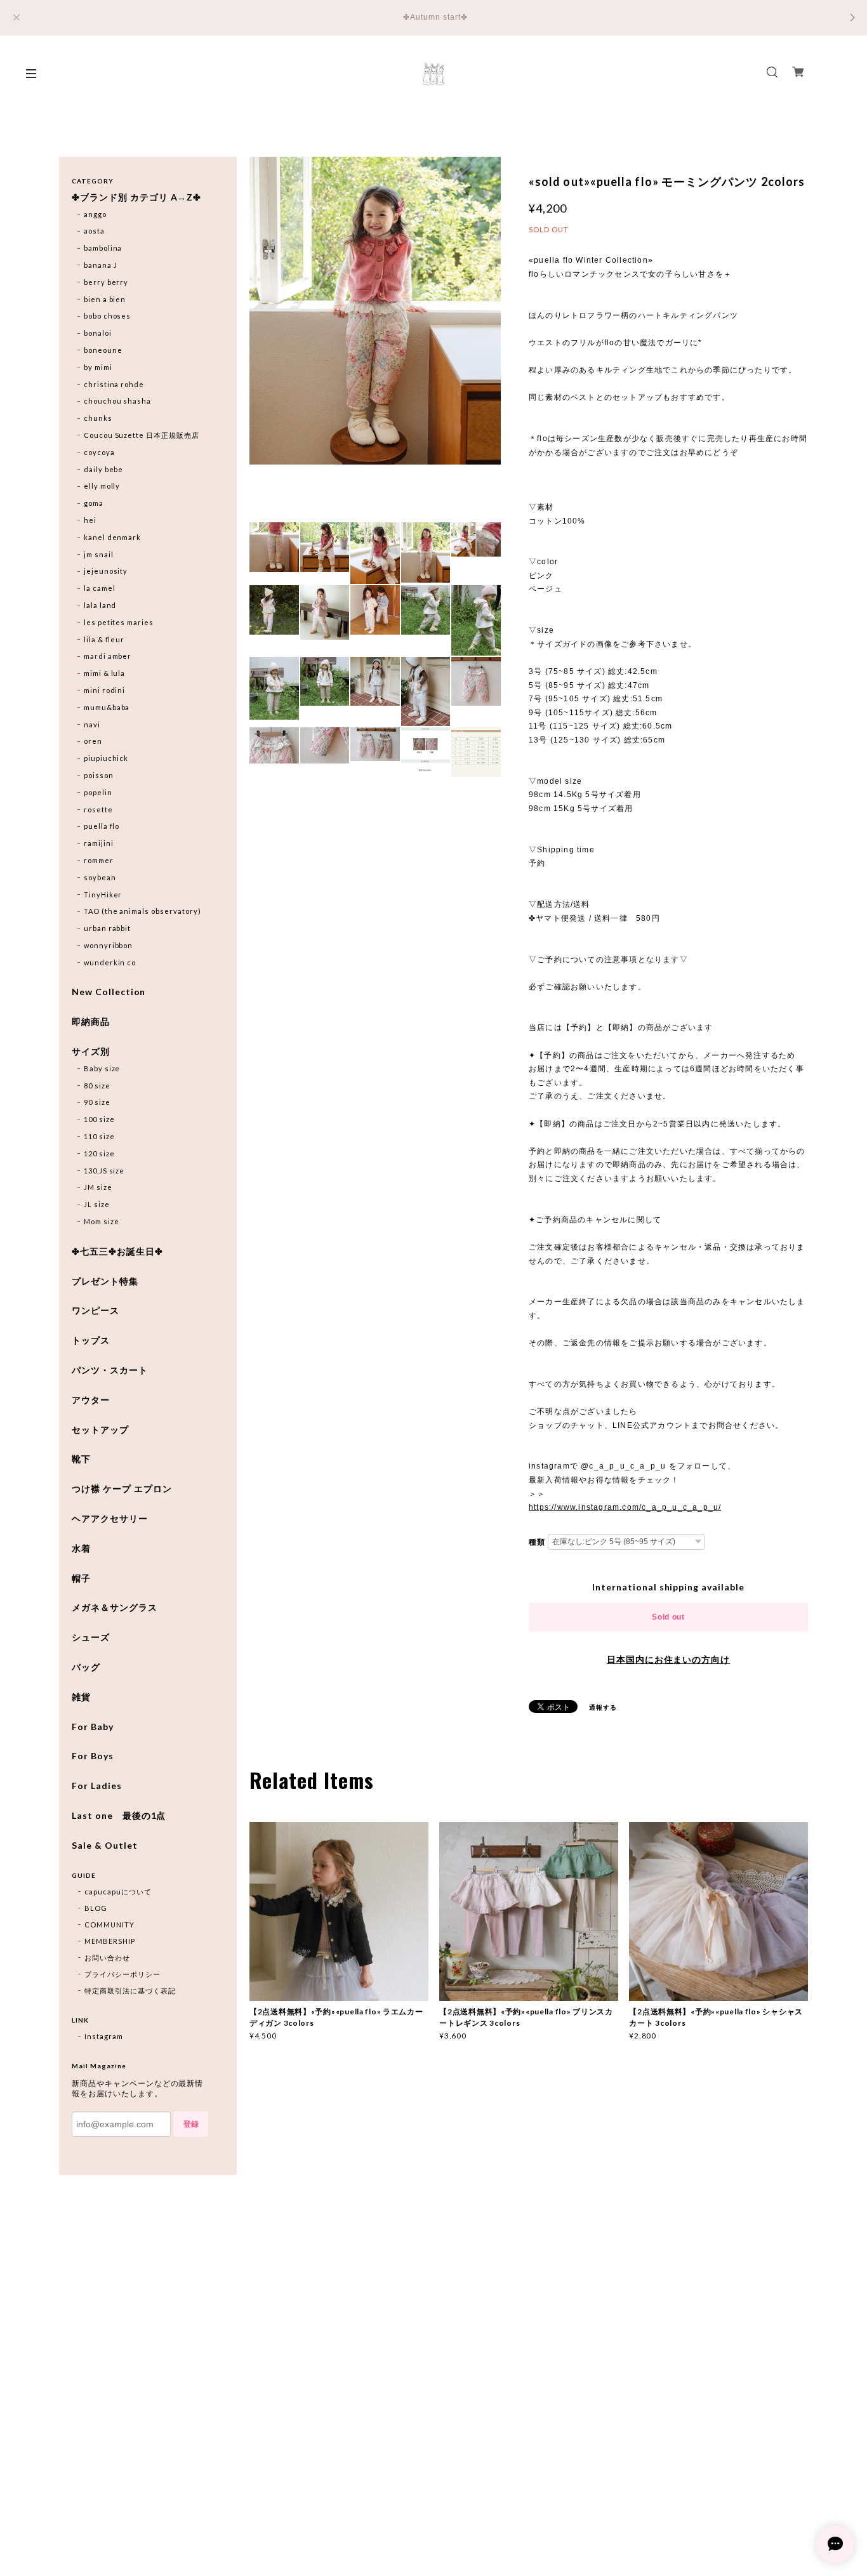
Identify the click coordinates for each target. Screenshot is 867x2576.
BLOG (96, 1908)
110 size (99, 1136)
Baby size (102, 1068)
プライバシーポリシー (122, 1974)
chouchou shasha (117, 401)
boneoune (103, 350)
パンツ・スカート (110, 1370)
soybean (100, 877)
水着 (81, 1549)
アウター (91, 1400)
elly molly (102, 486)
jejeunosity (106, 571)
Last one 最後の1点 (119, 1816)
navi (92, 724)
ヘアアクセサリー (110, 1519)
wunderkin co (110, 962)
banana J (101, 265)
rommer (99, 860)
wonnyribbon (109, 945)
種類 (537, 1542)
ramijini (99, 843)
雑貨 (81, 1697)
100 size (99, 1119)
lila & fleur (104, 639)
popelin (98, 792)
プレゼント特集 (105, 1281)
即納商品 (91, 1022)
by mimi (98, 367)
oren (93, 741)
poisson (99, 775)
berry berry (106, 282)
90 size (97, 1102)
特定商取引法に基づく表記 (130, 1991)
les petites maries (119, 622)
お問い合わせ (107, 1958)
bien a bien (105, 299)
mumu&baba (107, 707)
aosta (94, 231)
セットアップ (100, 1430)
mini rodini (105, 690)
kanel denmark (112, 537)
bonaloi (98, 333)
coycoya (99, 452)
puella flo (102, 826)
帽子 (81, 1578)
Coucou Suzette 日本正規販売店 (142, 435)
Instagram (104, 2036)
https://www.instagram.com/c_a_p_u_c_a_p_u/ (625, 1507)
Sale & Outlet (104, 1846)
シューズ (91, 1637)
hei (90, 520)
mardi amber (108, 656)
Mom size (102, 1221)
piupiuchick (106, 758)
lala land (100, 605)
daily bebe (104, 469)
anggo (95, 214)
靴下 (81, 1459)
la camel (100, 588)
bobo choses (108, 316)
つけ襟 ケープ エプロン (122, 1489)
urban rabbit (108, 928)
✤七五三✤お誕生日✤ (117, 1252)
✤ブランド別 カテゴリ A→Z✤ (136, 197)
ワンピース (96, 1311)
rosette (98, 809)
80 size (97, 1086)
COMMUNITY (109, 1925)
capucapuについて (118, 1892)
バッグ (86, 1667)
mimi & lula (105, 673)
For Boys (93, 1756)
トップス (91, 1340)
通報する (603, 1707)
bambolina (103, 248)
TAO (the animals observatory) (142, 911)
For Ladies (97, 1786)
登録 (191, 2124)
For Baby (93, 1727)
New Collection (109, 992)
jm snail (99, 554)
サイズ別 (91, 1052)
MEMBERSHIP (110, 1941)
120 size (99, 1153)
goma (94, 503)
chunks (98, 418)
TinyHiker (103, 895)
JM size (98, 1187)
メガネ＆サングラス (115, 1608)
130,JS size (104, 1171)
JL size (97, 1204)
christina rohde (114, 384)
